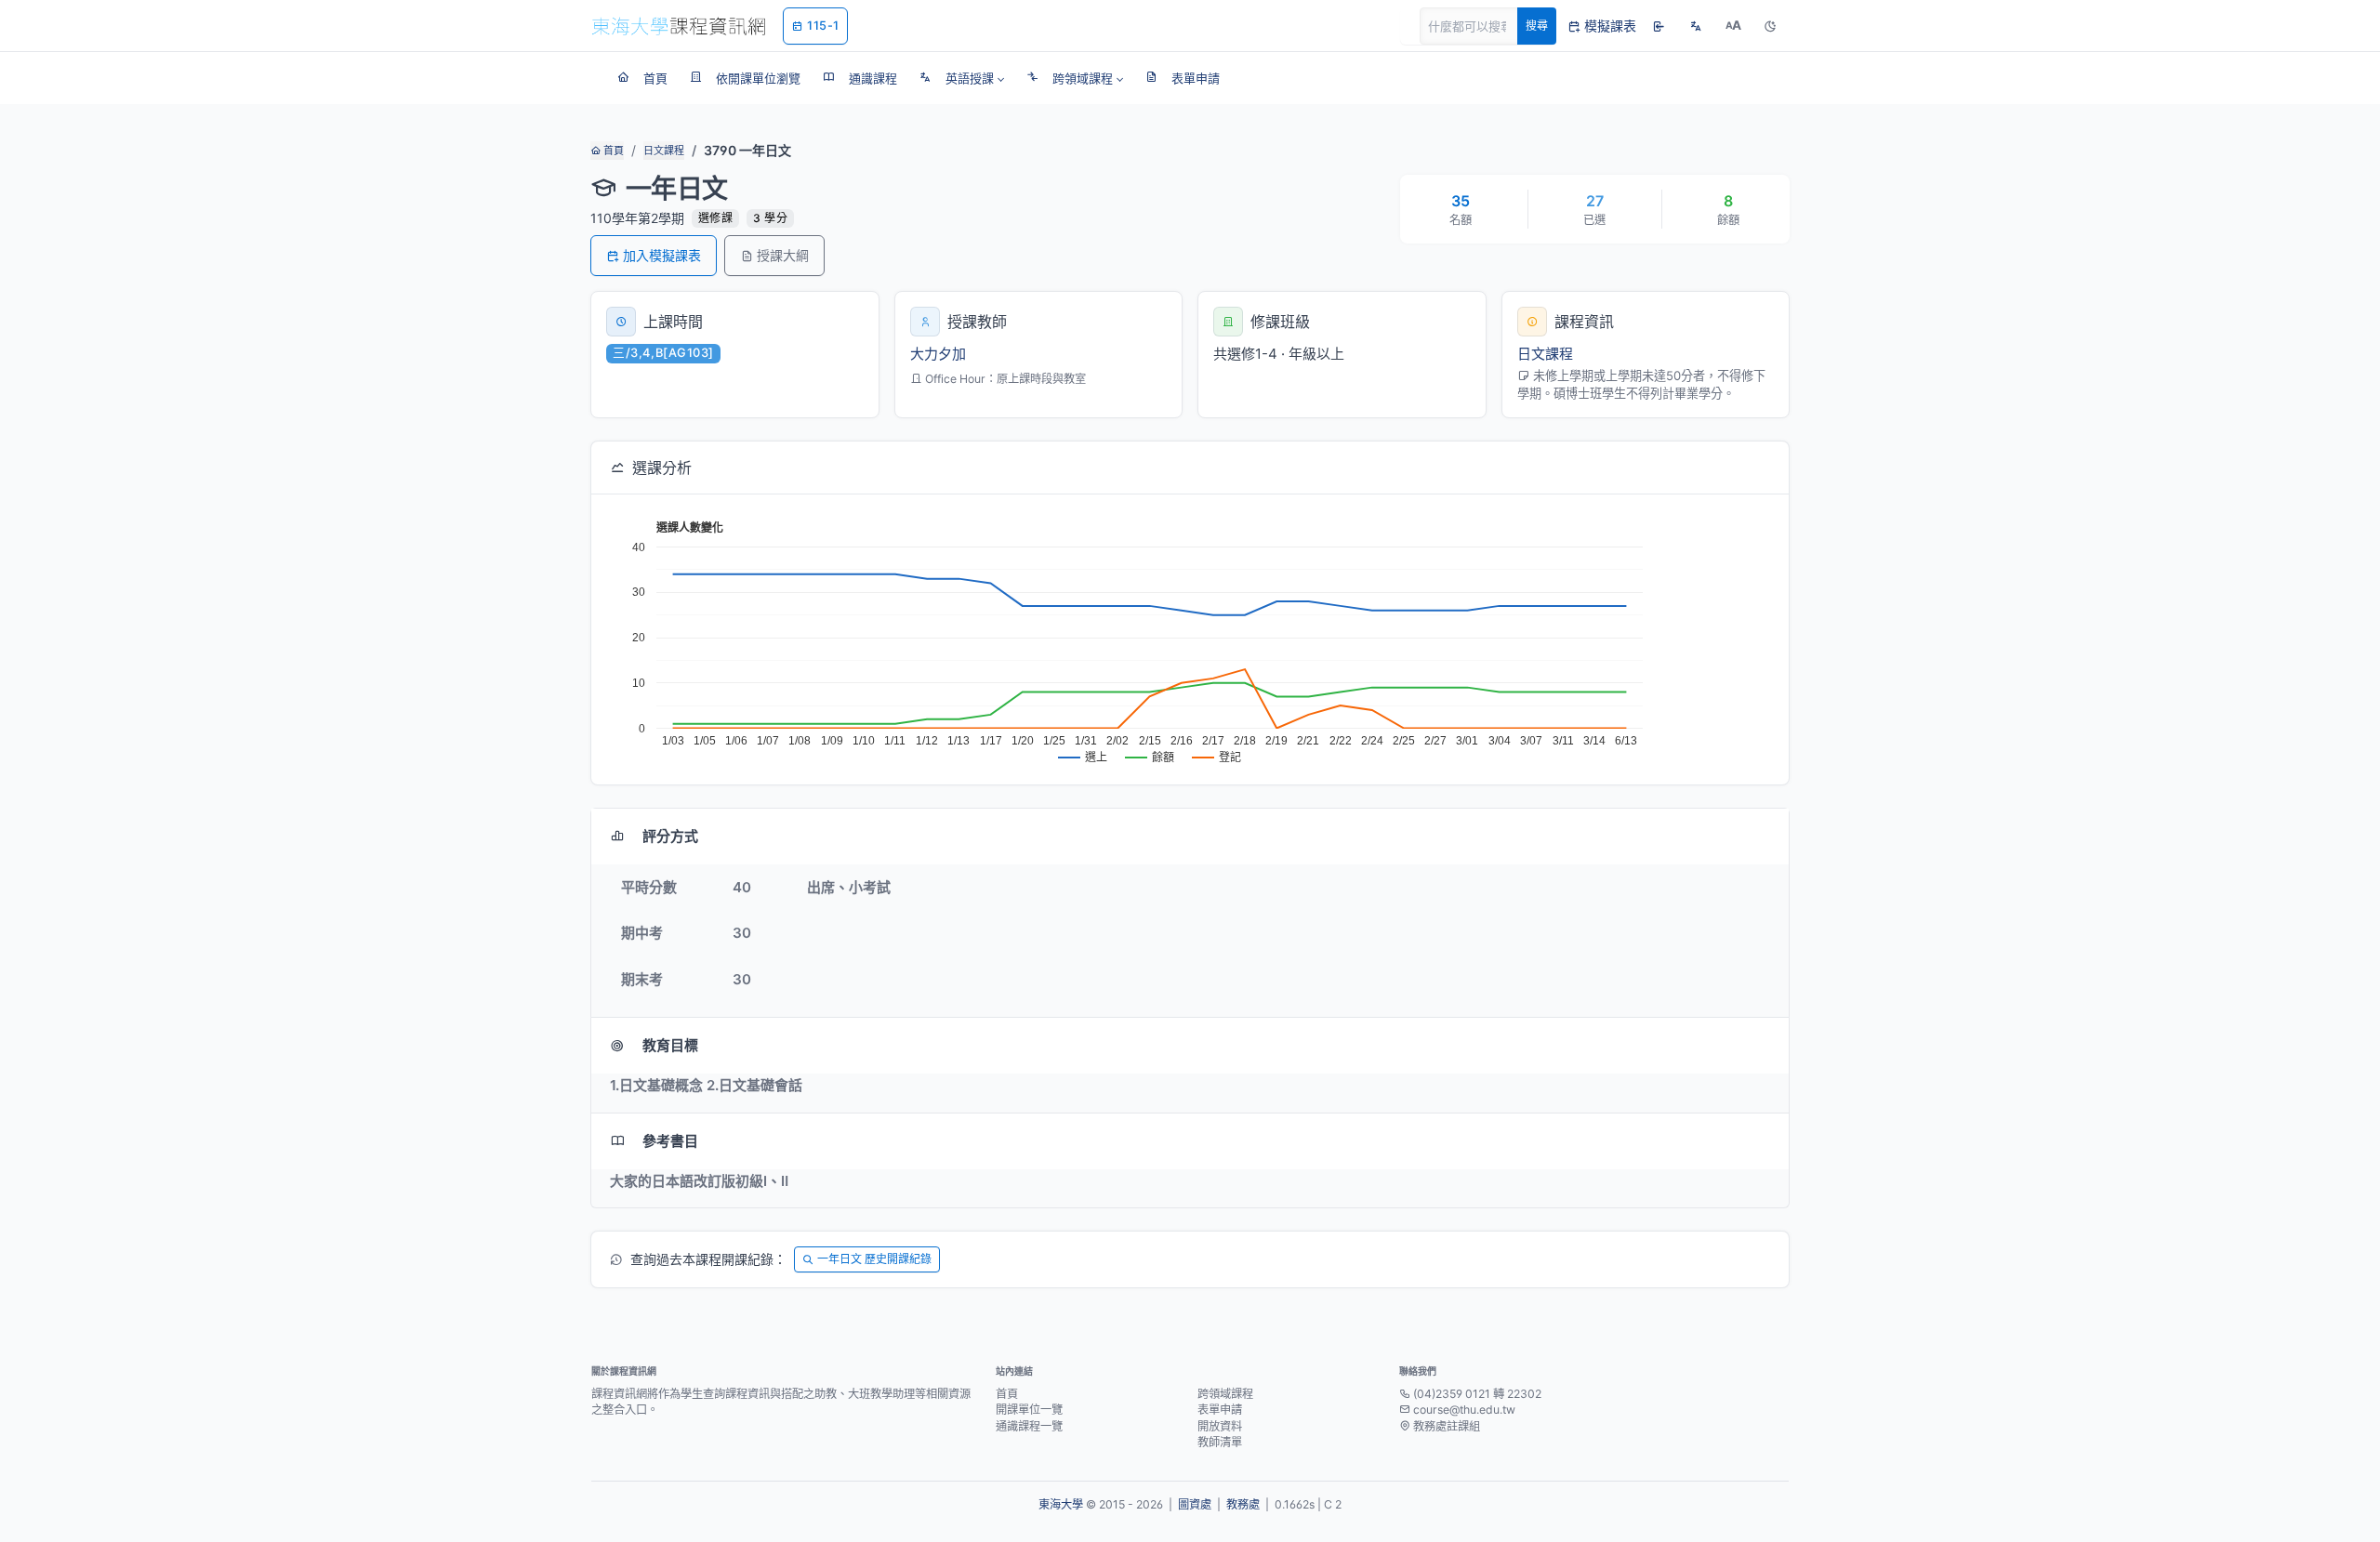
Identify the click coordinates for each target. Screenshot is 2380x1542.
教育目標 (670, 1045)
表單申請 (1220, 1410)
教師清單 (1220, 1442)
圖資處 (1195, 1504)
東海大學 (1061, 1504)
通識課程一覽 (1029, 1426)
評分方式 (670, 836)
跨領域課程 (1225, 1394)
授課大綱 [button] (783, 255)
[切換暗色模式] (1770, 26)
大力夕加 (938, 354)
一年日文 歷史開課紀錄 (874, 1259)
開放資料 (1220, 1426)
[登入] (1659, 26)
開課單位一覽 (1029, 1410)
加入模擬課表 (662, 255)
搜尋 (1537, 26)
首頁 (612, 151)
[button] (962, 78)
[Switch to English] (1696, 26)
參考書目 (670, 1141)
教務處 (1243, 1504)
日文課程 (664, 151)
